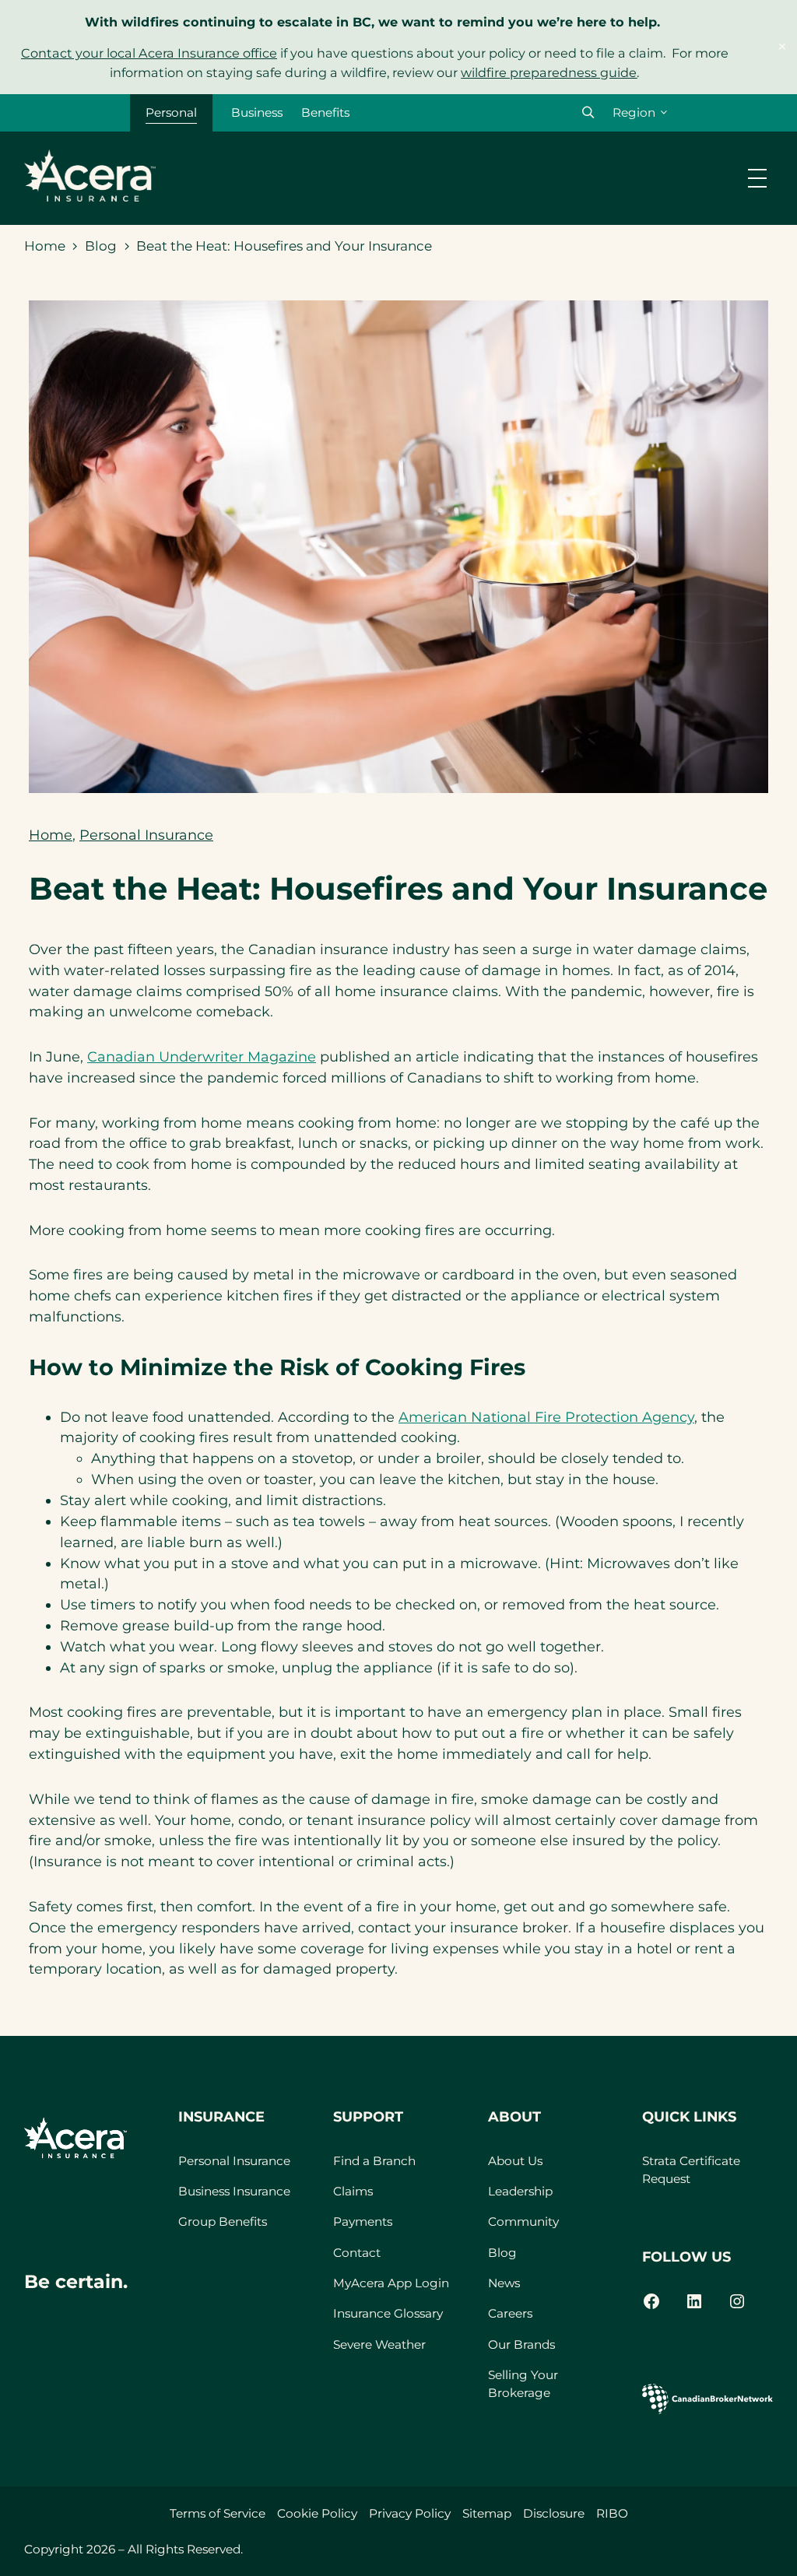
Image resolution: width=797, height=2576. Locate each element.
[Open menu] (757, 178)
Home (45, 246)
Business (257, 112)
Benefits (325, 112)
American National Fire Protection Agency (546, 1417)
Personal (171, 112)
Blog (101, 246)
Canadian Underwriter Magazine (202, 1056)
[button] (588, 112)
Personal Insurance (146, 835)
